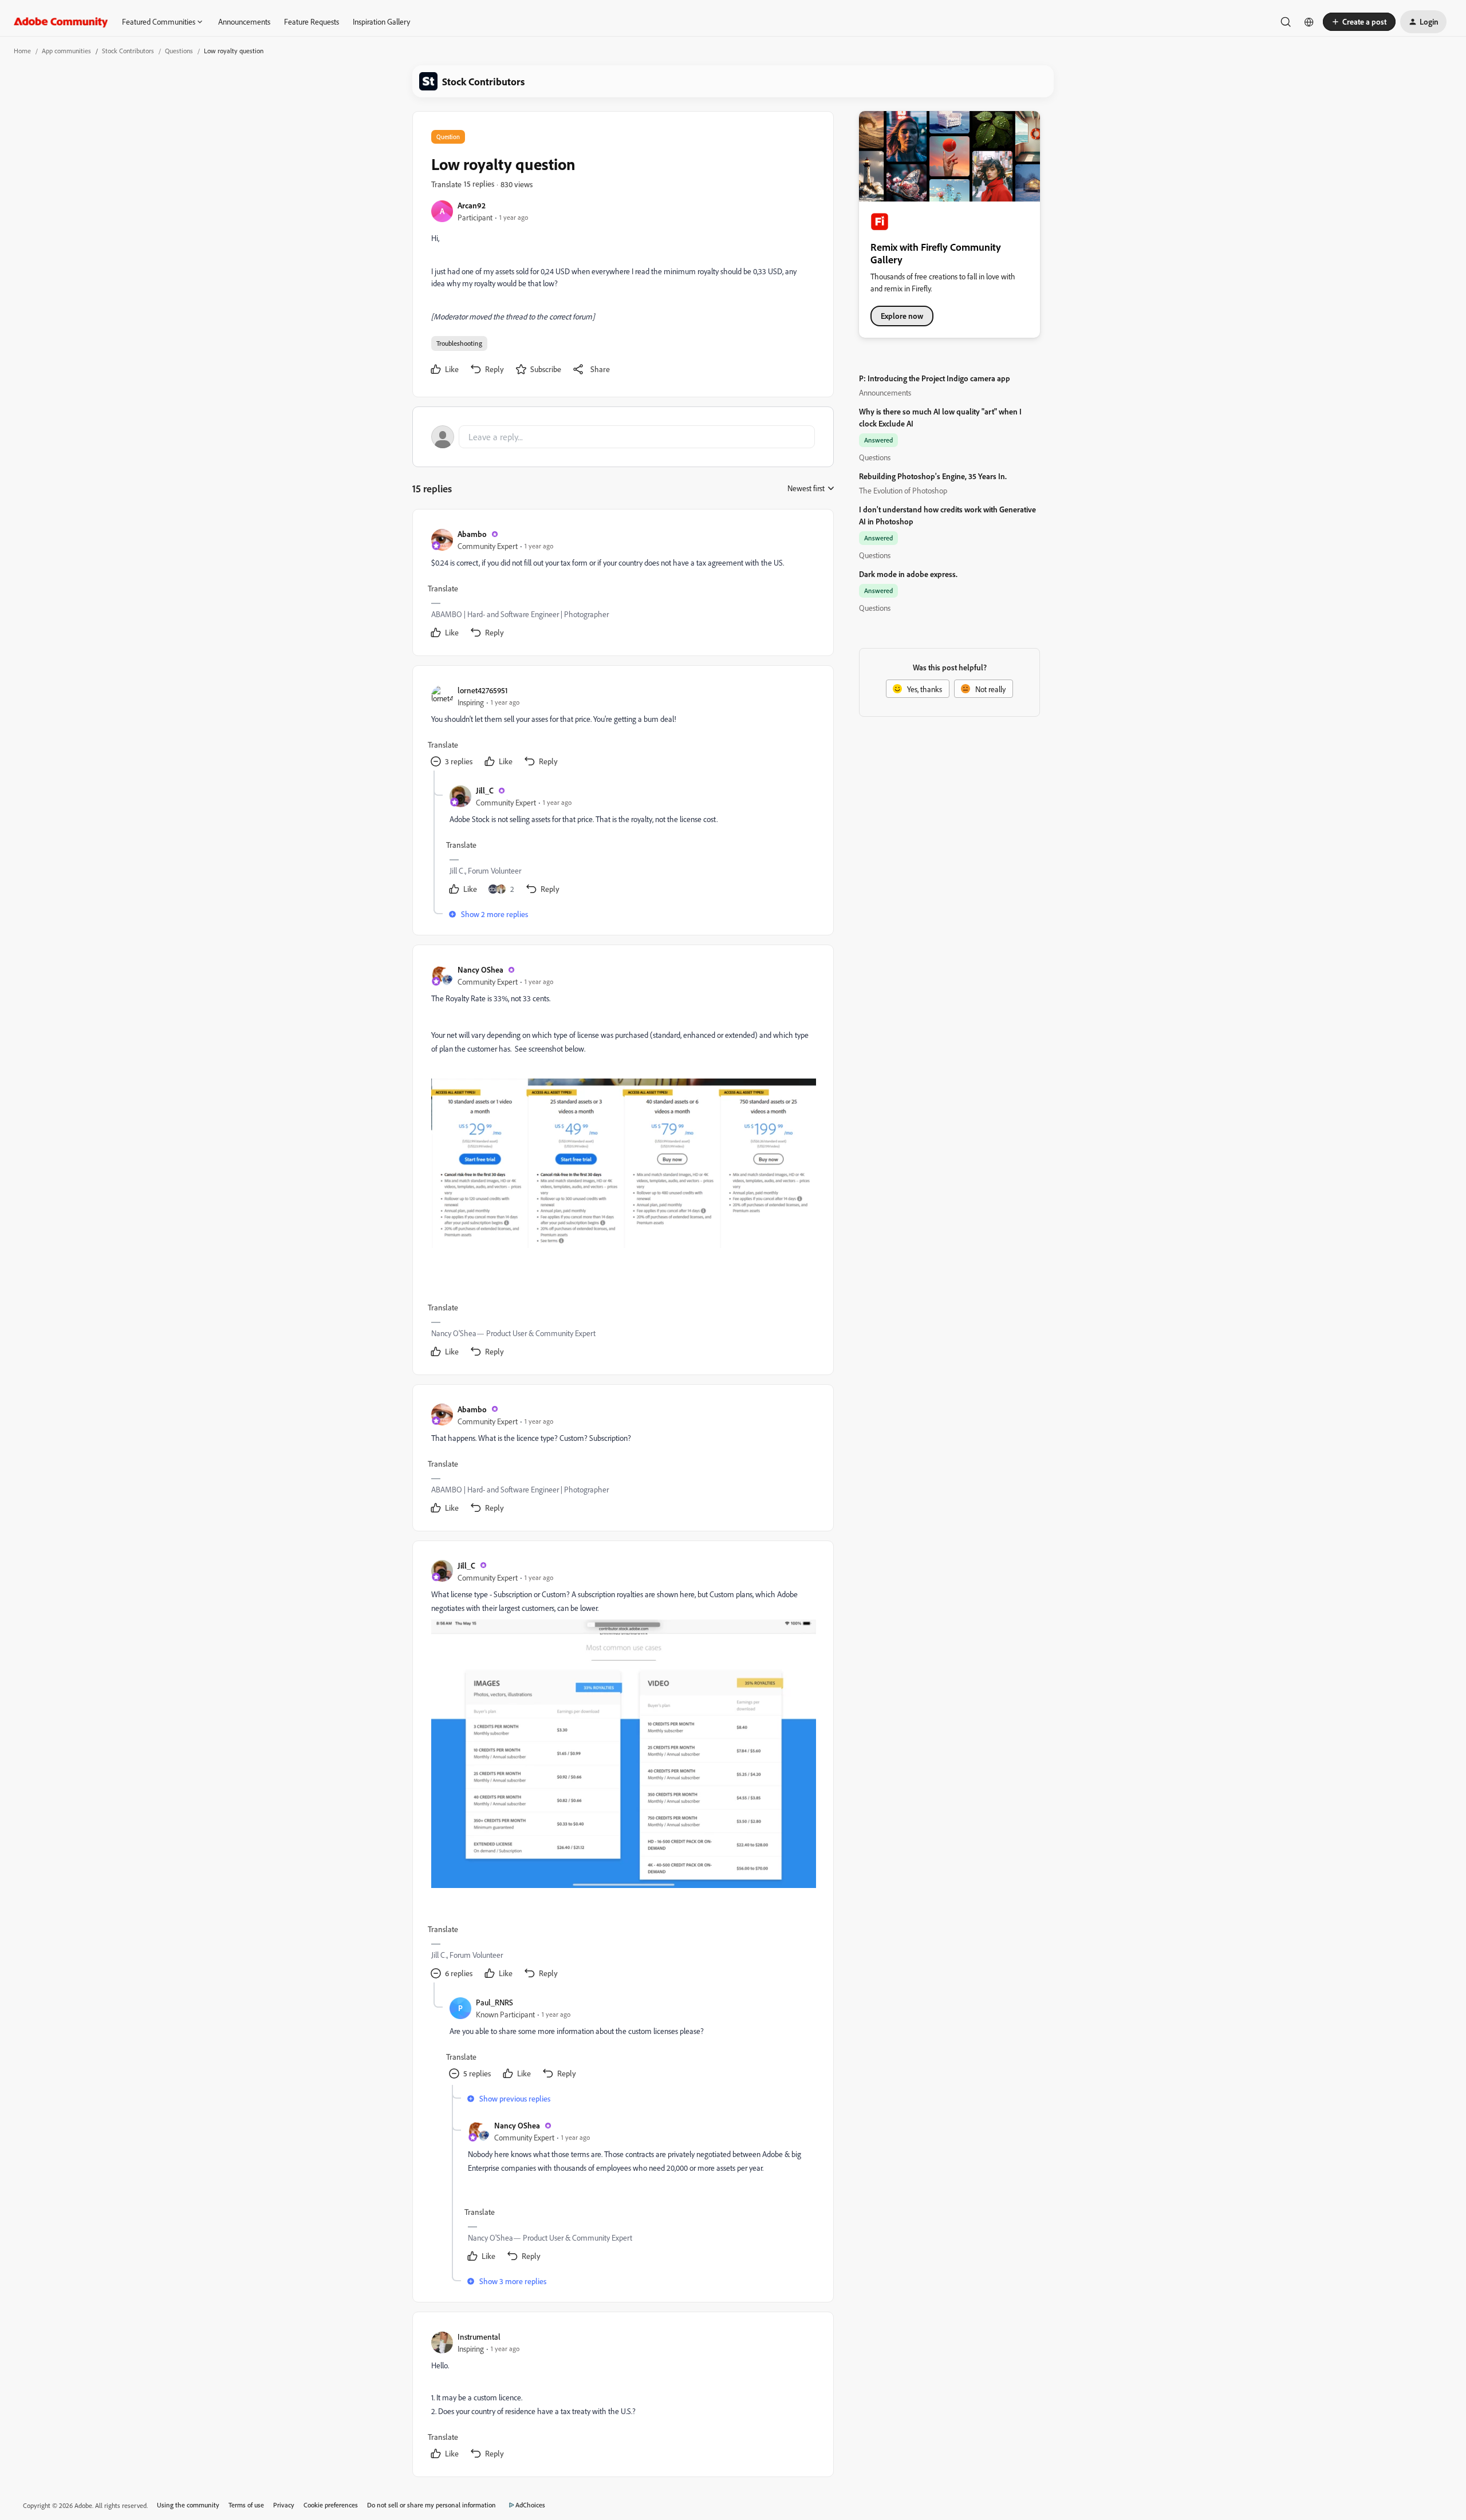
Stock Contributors (128, 51)
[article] (622, 585)
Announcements (244, 21)
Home (22, 51)
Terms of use (246, 2505)
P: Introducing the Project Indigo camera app (935, 378)
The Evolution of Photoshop (903, 490)
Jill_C (485, 790)
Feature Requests (312, 21)
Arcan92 (472, 205)
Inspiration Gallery (381, 21)
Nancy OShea (480, 969)
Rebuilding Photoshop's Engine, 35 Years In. (933, 476)
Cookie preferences (331, 2505)
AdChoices (530, 2505)
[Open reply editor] (623, 437)
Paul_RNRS (494, 2002)
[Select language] (1309, 22)
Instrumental (479, 2337)
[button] (1359, 22)
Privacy (284, 2505)
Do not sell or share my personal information (431, 2505)
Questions (179, 51)
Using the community (188, 2505)
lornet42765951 (483, 690)
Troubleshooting (459, 343)
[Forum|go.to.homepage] (61, 22)
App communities (66, 51)
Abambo (472, 534)
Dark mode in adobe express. (908, 574)
